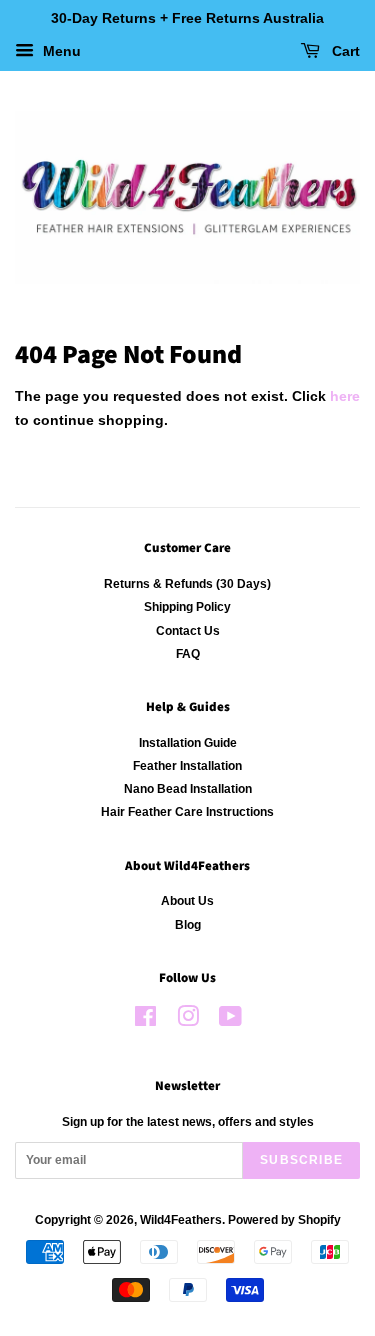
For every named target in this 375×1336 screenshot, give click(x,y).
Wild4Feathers (181, 1220)
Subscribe (301, 1160)
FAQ (188, 654)
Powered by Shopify (284, 1220)
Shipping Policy (187, 607)
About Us (187, 901)
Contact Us (188, 631)
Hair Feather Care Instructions (187, 812)
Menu (60, 51)
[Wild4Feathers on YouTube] (230, 1021)
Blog (188, 925)
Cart (344, 51)
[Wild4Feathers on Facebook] (145, 1021)
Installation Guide (188, 743)
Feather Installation (187, 766)
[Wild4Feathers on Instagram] (188, 1021)
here (345, 396)
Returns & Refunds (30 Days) (187, 584)
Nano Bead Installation (188, 789)
